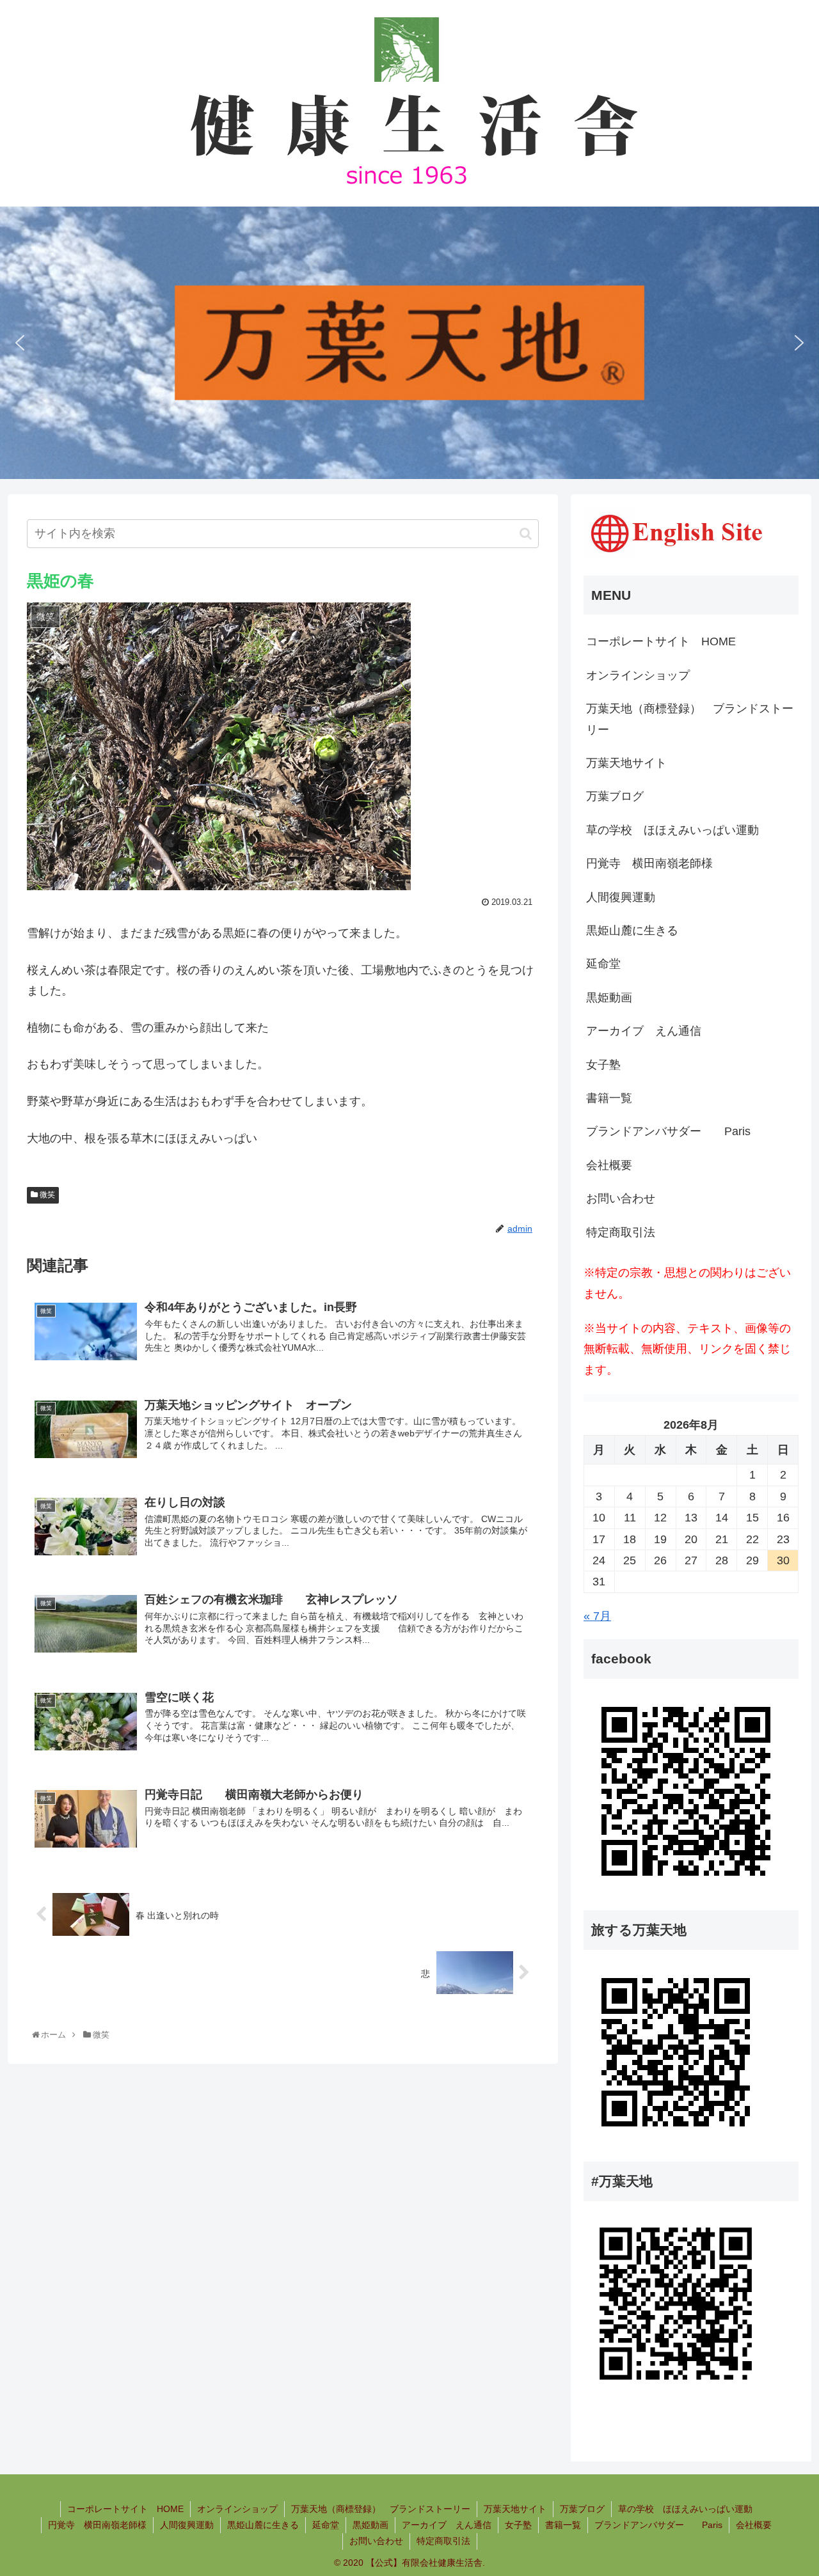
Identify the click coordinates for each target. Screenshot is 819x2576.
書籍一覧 (609, 1098)
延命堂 (603, 964)
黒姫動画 (609, 998)
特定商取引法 (621, 1232)
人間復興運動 (621, 897)
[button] (20, 343)
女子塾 (603, 1065)
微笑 (46, 1195)
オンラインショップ (638, 675)
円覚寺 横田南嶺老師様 (649, 863)
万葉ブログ (615, 796)
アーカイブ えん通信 (644, 1031)
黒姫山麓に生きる (632, 931)
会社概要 (609, 1165)
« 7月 (597, 1616)
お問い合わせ (621, 1198)
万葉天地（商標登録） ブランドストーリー (690, 719)
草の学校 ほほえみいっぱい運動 (672, 830)
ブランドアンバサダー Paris (668, 1131)
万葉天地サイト (626, 763)
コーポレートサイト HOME (661, 641)
